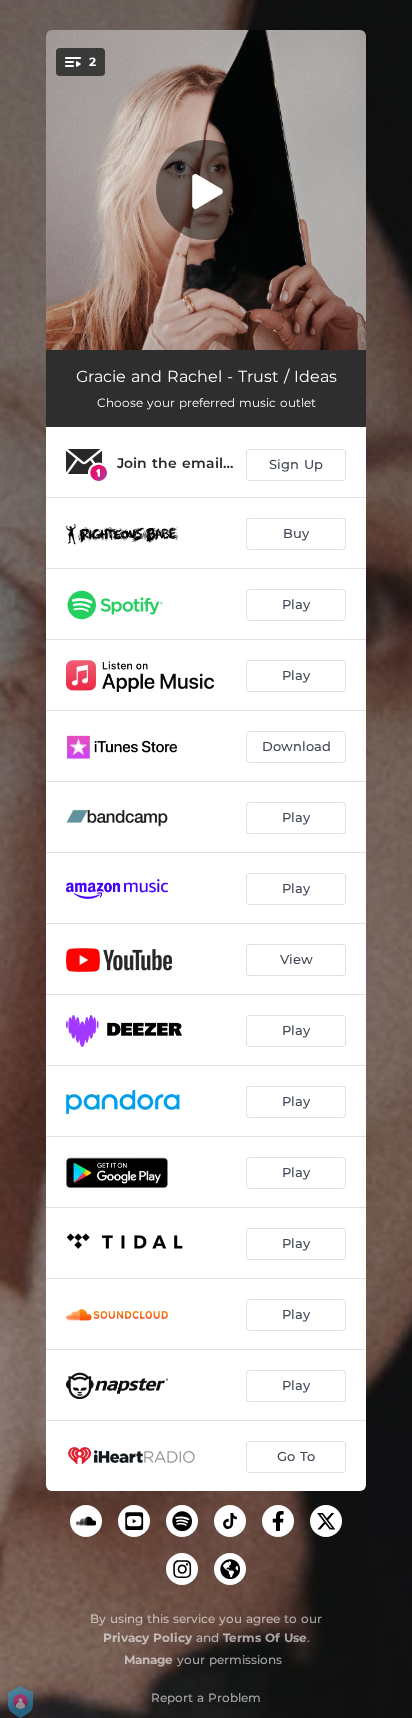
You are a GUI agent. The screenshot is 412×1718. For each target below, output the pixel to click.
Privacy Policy (147, 1637)
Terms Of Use (265, 1637)
